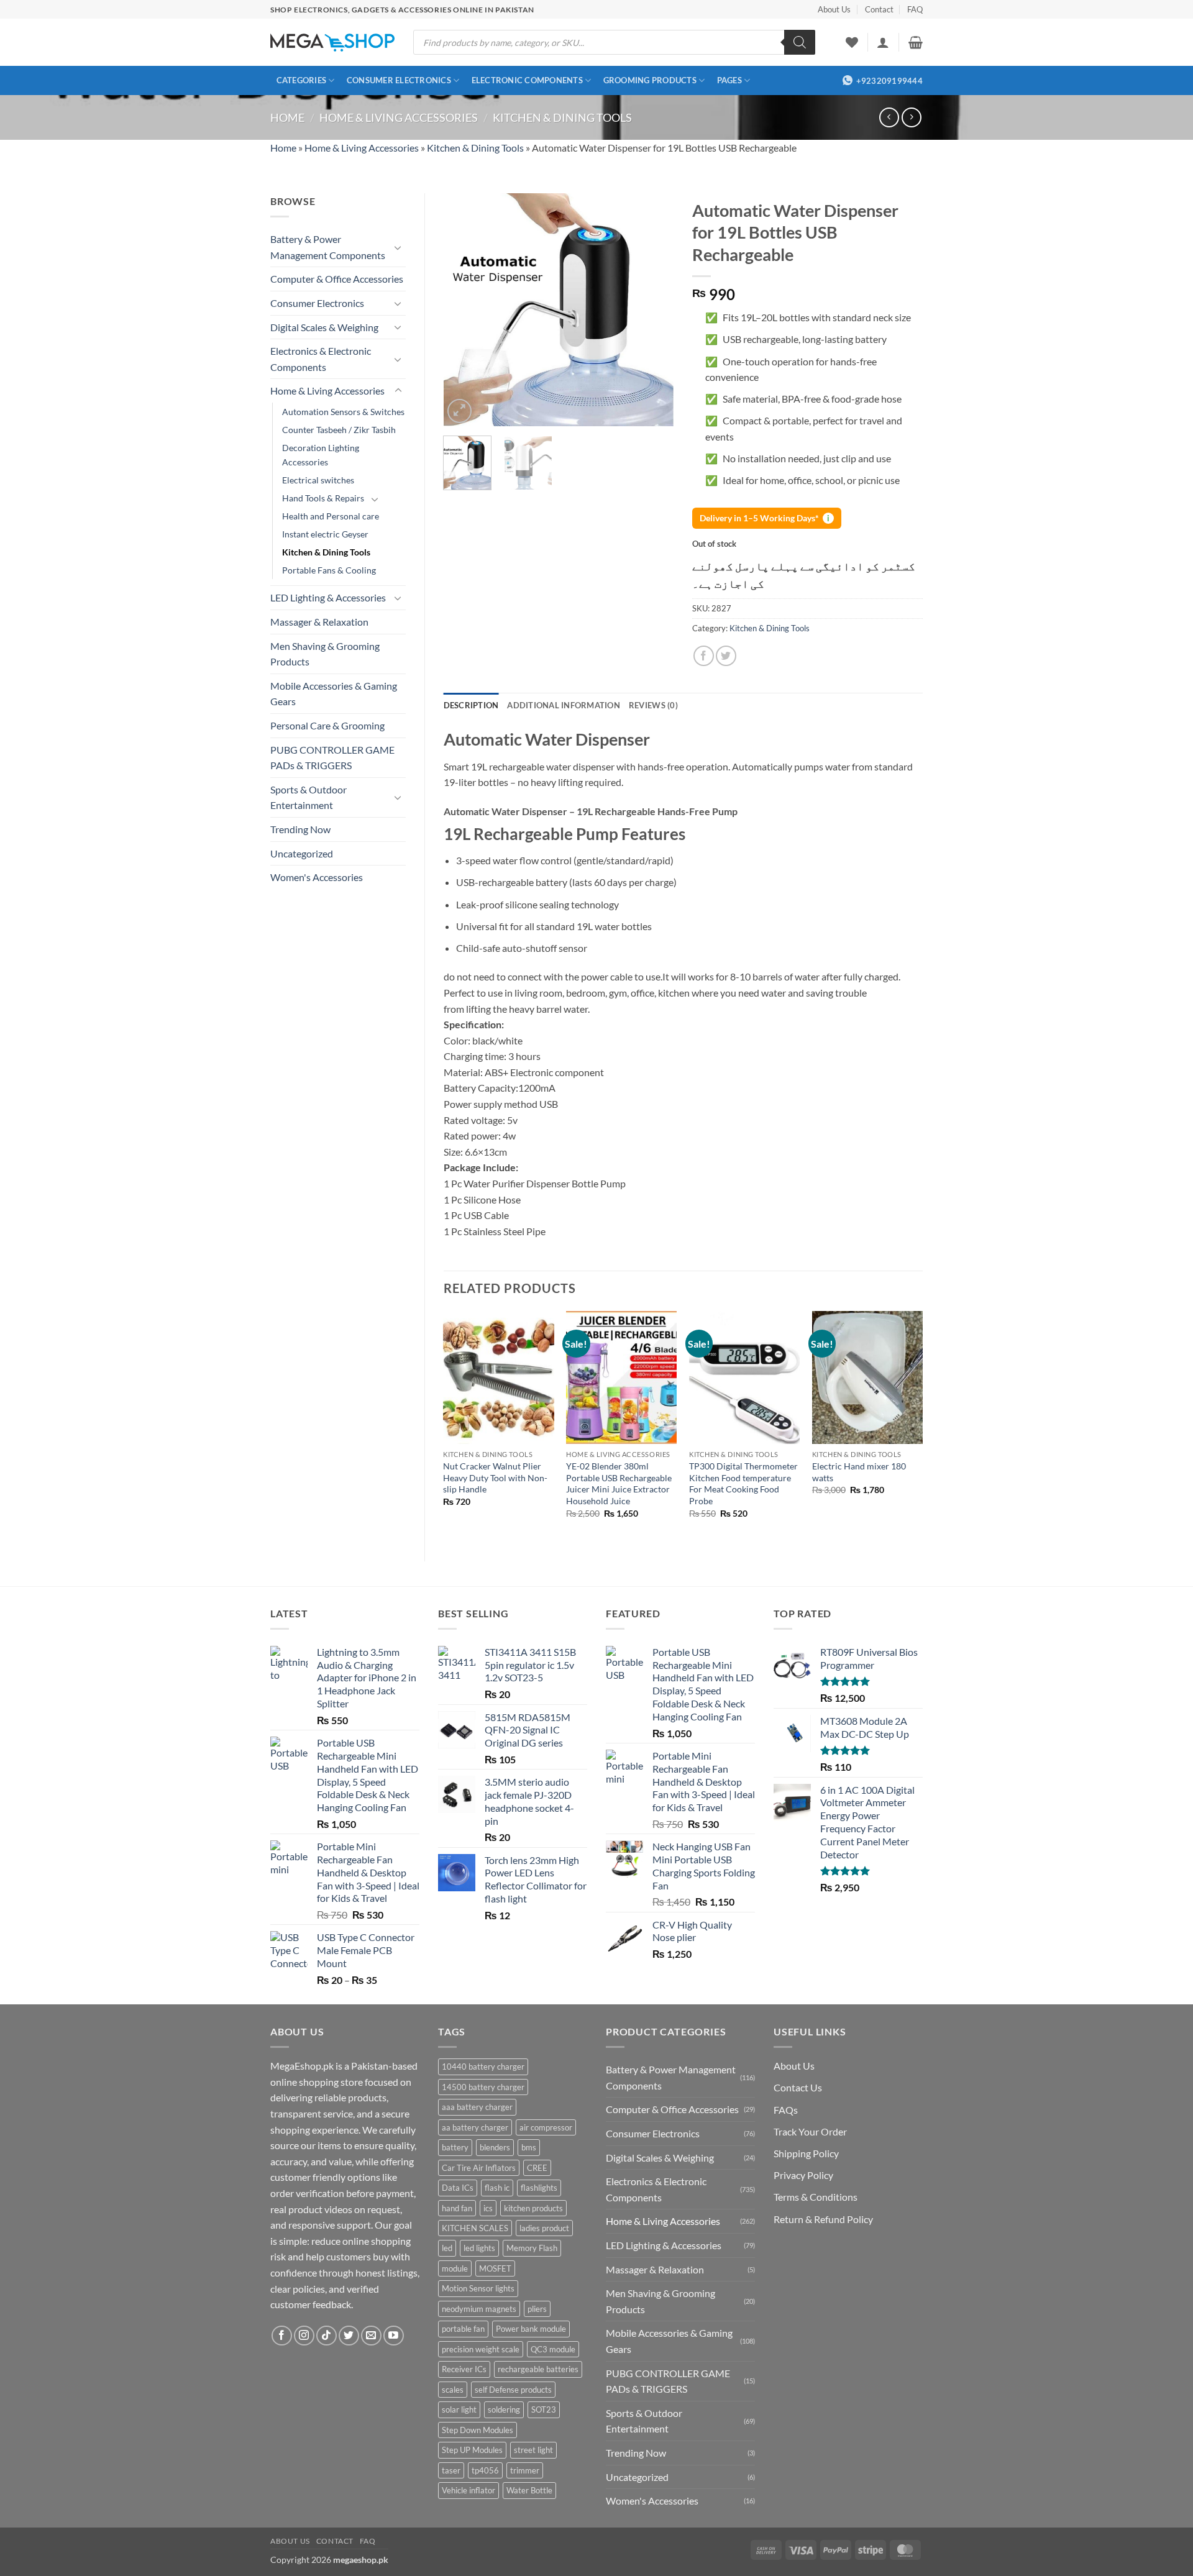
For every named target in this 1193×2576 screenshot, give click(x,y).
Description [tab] (471, 705)
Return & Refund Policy (823, 2219)
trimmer (525, 2470)
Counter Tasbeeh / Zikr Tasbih (339, 430)
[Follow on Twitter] (349, 2336)
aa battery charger (475, 2127)
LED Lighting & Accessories (328, 597)
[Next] (654, 310)
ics (488, 2208)
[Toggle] (398, 247)
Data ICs (458, 2188)
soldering (504, 2409)
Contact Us (798, 2087)
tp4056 (485, 2470)
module (455, 2268)
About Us (834, 9)
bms (529, 2147)
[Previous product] (911, 117)
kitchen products (533, 2208)
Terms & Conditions (816, 2197)
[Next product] (889, 117)
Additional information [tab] (564, 705)
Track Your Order (810, 2131)
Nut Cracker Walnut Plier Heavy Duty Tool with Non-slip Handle (495, 1478)
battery (455, 2147)
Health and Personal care (331, 516)
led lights (479, 2248)
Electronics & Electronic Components (321, 359)
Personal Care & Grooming (327, 725)
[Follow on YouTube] (394, 2336)
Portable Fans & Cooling (329, 570)
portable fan (463, 2329)
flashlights (539, 2188)
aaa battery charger (477, 2107)
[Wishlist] (852, 42)
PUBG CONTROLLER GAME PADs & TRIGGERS (332, 758)
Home (287, 117)
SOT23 (544, 2409)
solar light (459, 2409)
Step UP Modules (472, 2450)
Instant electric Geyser (325, 534)
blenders (495, 2147)
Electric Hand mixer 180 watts (859, 1472)
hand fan (457, 2208)
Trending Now (300, 829)
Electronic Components (527, 80)
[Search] (800, 42)
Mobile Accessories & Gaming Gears (334, 694)
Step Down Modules (478, 2430)
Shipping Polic (804, 2153)
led (447, 2248)
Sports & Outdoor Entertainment (309, 797)
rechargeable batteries (538, 2369)
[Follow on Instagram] (304, 2336)
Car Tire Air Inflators (479, 2168)
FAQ (915, 9)
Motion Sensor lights (478, 2288)
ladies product (544, 2228)
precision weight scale (481, 2349)
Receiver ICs (464, 2369)
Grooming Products (650, 80)
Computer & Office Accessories (337, 279)
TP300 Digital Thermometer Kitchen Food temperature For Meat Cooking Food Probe (743, 1483)
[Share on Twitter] (726, 656)
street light (533, 2450)
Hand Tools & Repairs (323, 498)
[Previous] (464, 310)
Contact (879, 9)
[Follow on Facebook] (282, 2336)
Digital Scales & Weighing (324, 327)
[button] (883, 42)
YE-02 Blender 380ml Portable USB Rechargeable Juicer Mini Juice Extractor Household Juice (619, 1483)
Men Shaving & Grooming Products (325, 654)
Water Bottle (529, 2490)
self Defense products (513, 2390)
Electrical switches (318, 480)
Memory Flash (532, 2248)
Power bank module (531, 2329)
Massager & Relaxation (319, 622)
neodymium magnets (479, 2309)
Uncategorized (302, 853)
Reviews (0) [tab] (653, 705)
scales (453, 2390)
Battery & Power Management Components (328, 247)
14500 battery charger (483, 2087)
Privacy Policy (803, 2175)
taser (451, 2470)
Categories (302, 80)
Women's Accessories (317, 877)
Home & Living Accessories (399, 117)
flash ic (497, 2188)
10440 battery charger (483, 2067)
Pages (729, 80)
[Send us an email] (371, 2336)
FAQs (786, 2110)
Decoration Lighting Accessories (321, 455)
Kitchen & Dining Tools (562, 117)
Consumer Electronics (399, 80)
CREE (537, 2168)
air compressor (546, 2127)
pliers (537, 2309)
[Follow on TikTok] (327, 2336)
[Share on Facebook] (704, 656)
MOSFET (495, 2268)
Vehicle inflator (469, 2490)
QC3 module (553, 2349)
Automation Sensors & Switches (343, 412)
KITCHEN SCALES (475, 2228)
